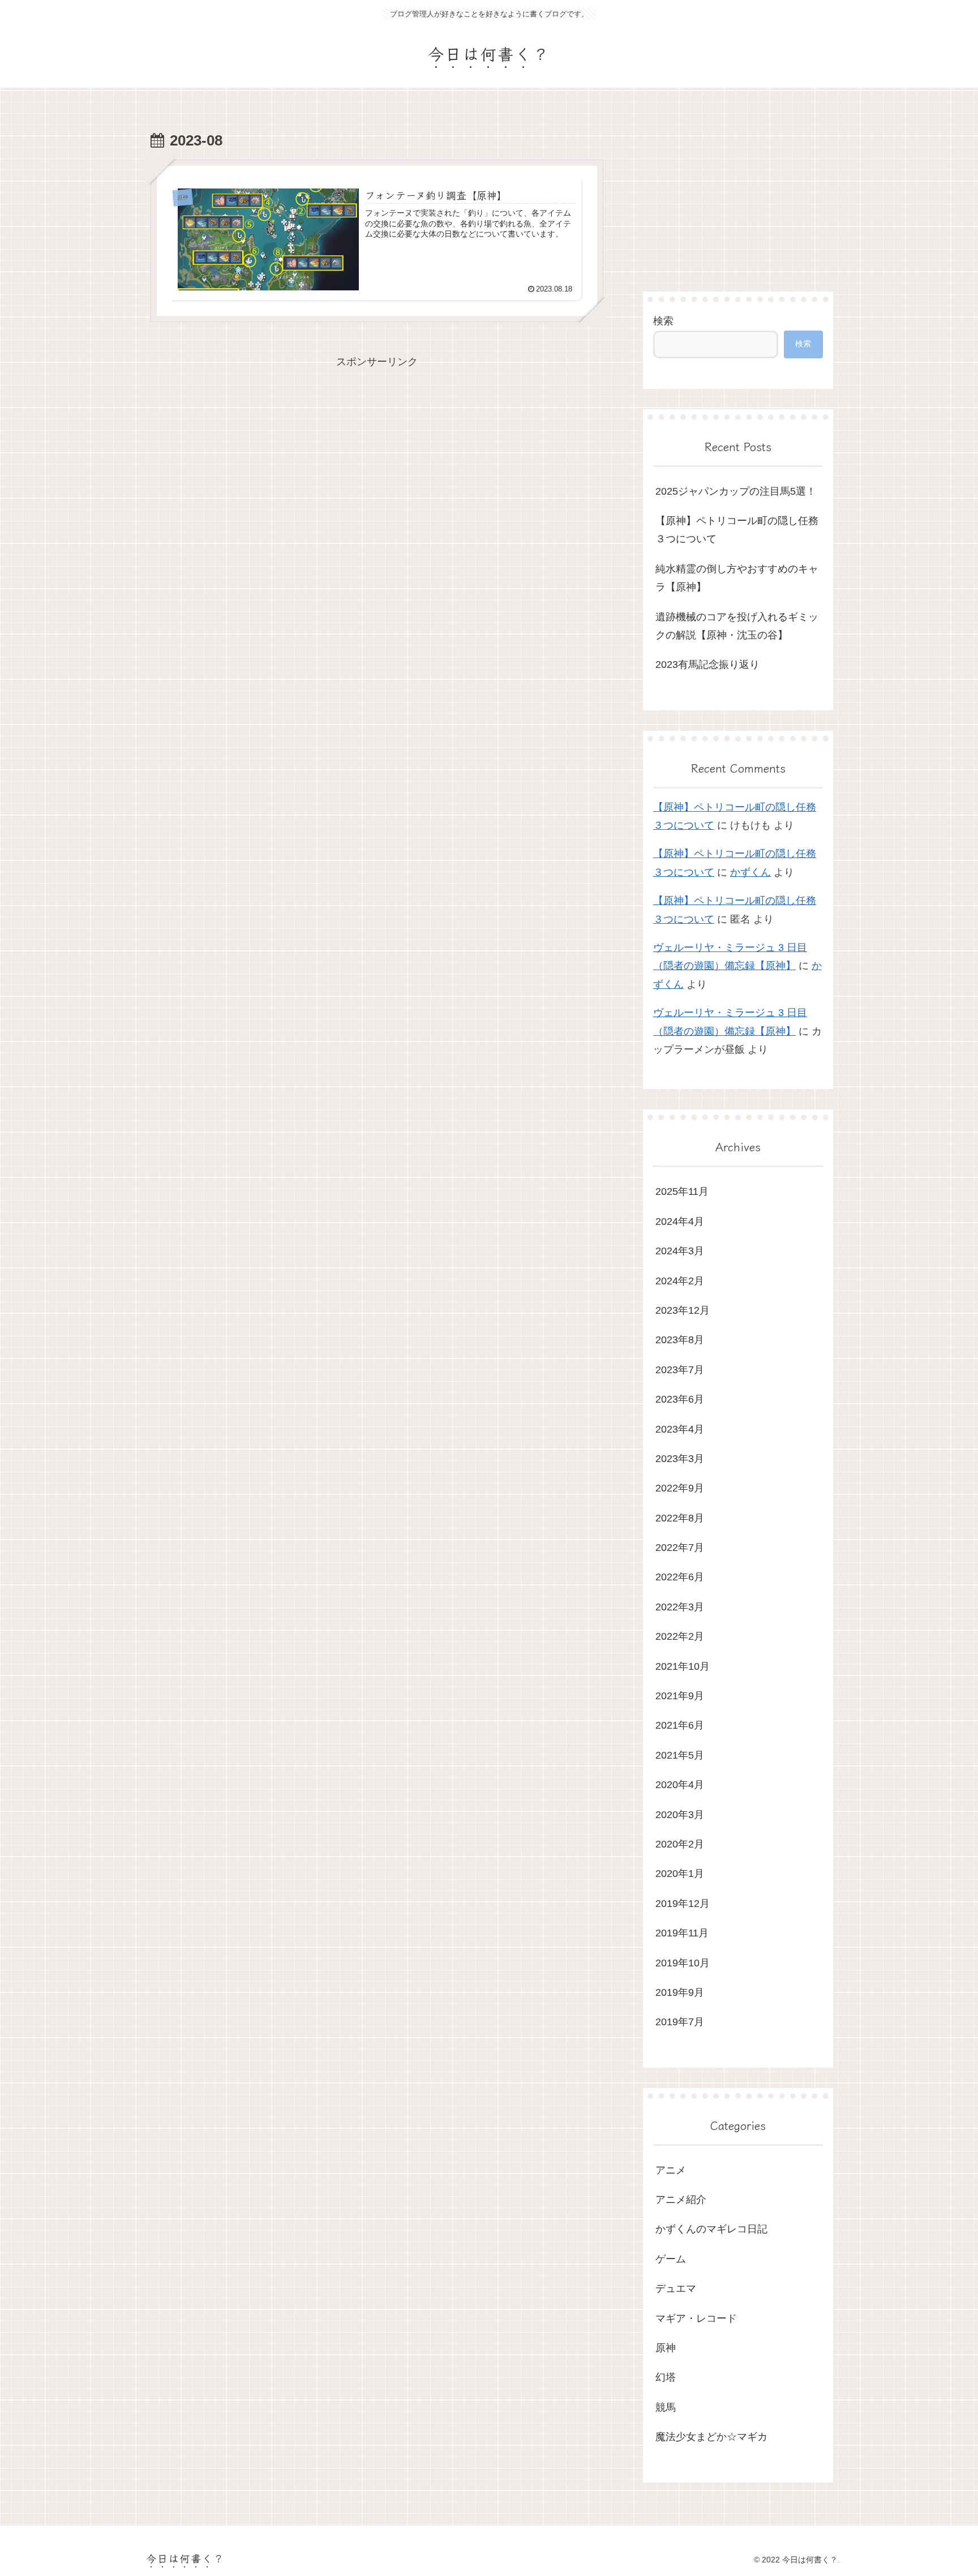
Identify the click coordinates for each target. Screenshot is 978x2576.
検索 (663, 321)
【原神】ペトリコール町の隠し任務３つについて (737, 530)
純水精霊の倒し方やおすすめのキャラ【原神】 (737, 578)
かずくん (750, 872)
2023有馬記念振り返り (707, 665)
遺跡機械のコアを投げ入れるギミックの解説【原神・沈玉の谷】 (737, 626)
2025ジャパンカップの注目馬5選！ (736, 491)
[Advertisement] (377, 450)
